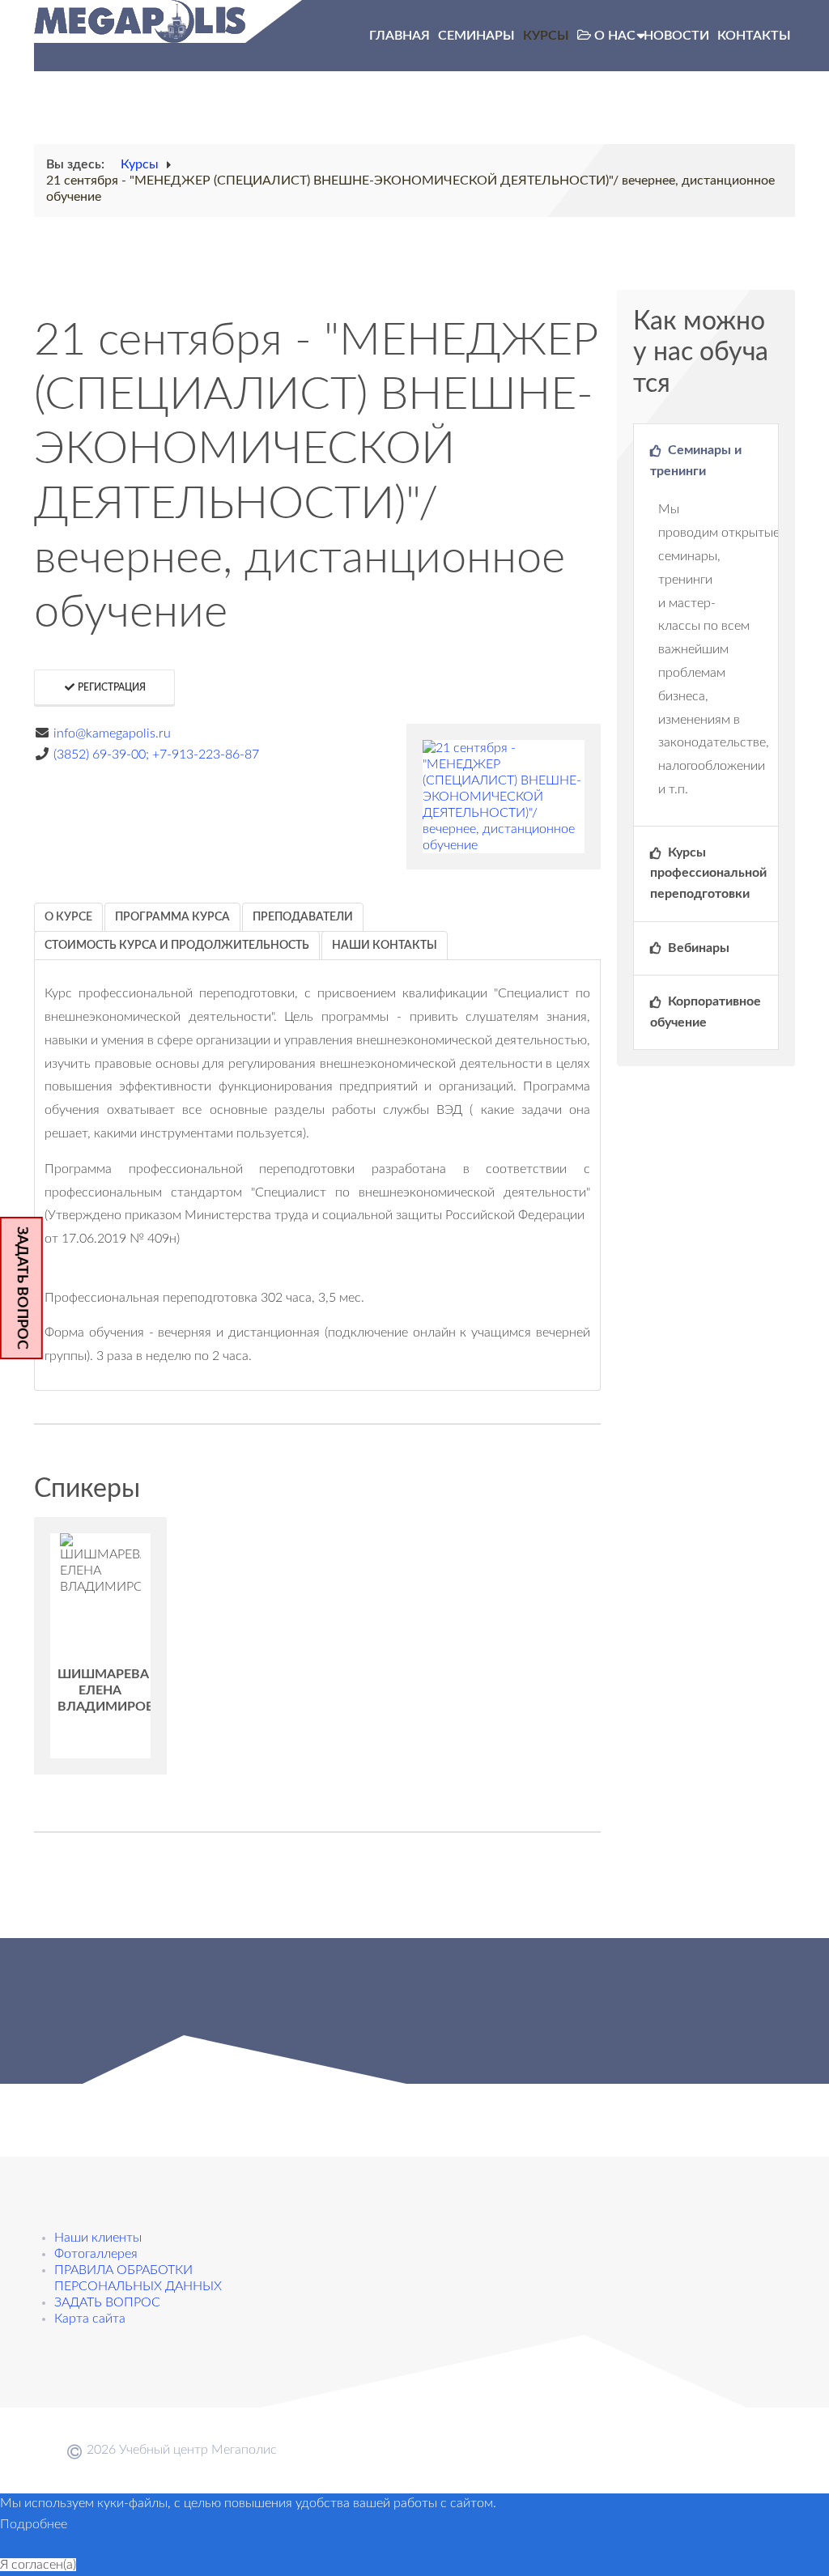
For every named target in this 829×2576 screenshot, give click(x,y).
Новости (676, 36)
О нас (615, 36)
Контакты (754, 36)
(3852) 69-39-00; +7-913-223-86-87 (156, 755)
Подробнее (34, 2524)
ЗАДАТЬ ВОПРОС (22, 1288)
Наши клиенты (98, 2238)
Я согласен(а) (38, 2565)
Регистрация (111, 687)
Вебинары (697, 948)
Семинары (476, 36)
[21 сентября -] (504, 797)
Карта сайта (90, 2319)
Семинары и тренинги (696, 461)
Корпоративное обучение (706, 1012)
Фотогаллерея (96, 2254)
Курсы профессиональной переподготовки (708, 873)
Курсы (546, 36)
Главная (400, 36)
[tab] (68, 917)
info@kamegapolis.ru (112, 733)
